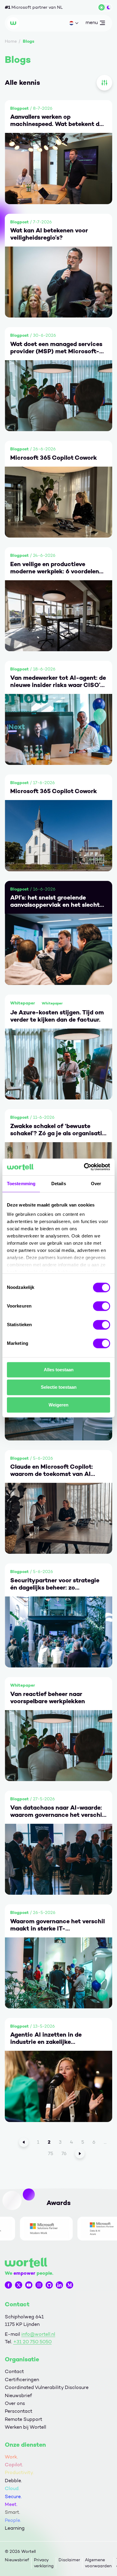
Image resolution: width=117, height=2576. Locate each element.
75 (51, 2153)
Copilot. (14, 2465)
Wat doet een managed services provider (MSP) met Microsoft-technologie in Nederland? (56, 348)
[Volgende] (80, 2154)
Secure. (13, 2496)
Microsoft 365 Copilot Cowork (54, 458)
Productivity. (19, 2472)
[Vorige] (24, 2142)
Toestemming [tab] (21, 1184)
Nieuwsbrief (18, 2395)
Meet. (11, 2504)
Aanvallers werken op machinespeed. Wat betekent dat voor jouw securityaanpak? (58, 120)
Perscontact (19, 2411)
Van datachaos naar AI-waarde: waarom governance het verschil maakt (57, 1811)
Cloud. (12, 2488)
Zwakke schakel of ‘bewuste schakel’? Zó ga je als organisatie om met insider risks (58, 1130)
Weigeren (58, 1405)
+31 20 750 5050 (32, 2342)
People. (13, 2520)
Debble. (13, 2481)
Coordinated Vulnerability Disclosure (47, 2387)
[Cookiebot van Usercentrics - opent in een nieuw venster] (84, 1167)
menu (91, 24)
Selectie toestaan (59, 1387)
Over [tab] (96, 1184)
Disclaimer (69, 2560)
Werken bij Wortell (25, 2427)
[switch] (102, 1306)
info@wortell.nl (38, 2334)
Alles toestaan (59, 1370)
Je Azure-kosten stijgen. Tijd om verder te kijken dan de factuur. (57, 1016)
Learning (15, 2528)
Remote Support (24, 2419)
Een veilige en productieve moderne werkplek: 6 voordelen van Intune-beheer (55, 568)
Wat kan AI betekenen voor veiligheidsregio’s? (49, 234)
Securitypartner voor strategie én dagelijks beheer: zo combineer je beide (55, 1584)
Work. (11, 2457)
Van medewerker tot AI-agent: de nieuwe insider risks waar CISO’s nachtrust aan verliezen (58, 681)
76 (64, 2153)
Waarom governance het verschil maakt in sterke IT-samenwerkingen (57, 1925)
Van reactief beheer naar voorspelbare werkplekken (48, 1697)
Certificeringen (22, 2380)
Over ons (15, 2403)
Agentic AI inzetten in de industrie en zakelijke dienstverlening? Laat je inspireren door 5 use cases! (50, 2038)
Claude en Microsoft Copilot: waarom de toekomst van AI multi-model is (52, 1470)
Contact (14, 2371)
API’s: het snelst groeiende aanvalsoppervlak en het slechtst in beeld (58, 901)
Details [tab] (59, 1184)
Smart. (12, 2512)
